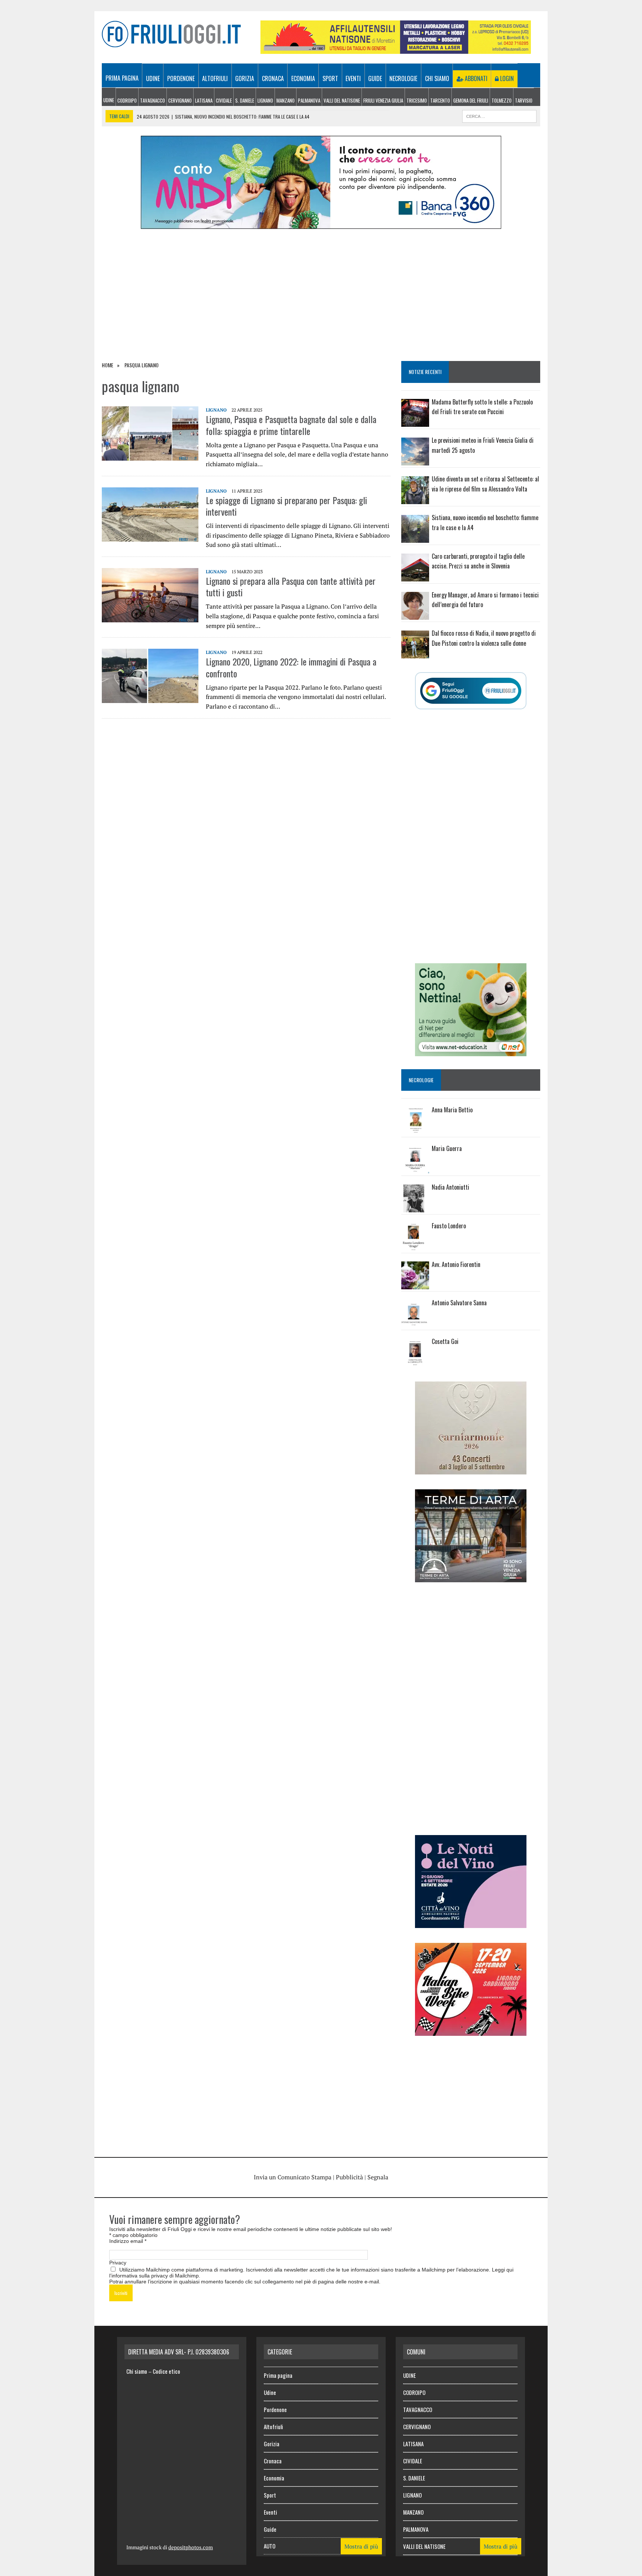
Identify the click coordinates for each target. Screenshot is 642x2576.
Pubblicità (349, 2177)
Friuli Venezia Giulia (383, 100)
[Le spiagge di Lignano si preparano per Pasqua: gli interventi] (150, 536)
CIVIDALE (224, 100)
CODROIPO (127, 100)
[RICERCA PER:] (499, 115)
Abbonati (475, 78)
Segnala (378, 2177)
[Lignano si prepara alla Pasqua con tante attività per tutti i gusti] (150, 617)
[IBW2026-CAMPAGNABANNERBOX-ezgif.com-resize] (471, 2031)
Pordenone (181, 78)
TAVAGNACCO (153, 100)
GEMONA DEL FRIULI (471, 100)
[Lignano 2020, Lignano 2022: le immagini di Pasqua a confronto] (150, 698)
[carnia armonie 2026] (471, 1469)
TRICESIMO (417, 100)
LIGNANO (265, 100)
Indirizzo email (128, 2241)
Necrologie (403, 78)
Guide (375, 78)
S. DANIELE (245, 100)
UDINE (109, 100)
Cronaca (273, 78)
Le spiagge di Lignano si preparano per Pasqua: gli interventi (286, 506)
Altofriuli (215, 78)
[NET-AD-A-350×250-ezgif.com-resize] (471, 1051)
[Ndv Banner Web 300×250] (471, 1923)
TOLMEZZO (502, 100)
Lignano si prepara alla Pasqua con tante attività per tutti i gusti (291, 586)
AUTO (270, 2546)
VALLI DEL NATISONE (342, 100)
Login (506, 78)
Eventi (353, 78)
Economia (303, 78)
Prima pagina (122, 78)
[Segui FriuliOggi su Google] (471, 691)
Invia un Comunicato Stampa (293, 2177)
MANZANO (286, 100)
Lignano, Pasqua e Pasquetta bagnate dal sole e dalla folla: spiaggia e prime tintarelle (291, 425)
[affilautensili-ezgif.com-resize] (396, 49)
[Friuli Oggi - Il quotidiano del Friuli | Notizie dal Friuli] (171, 34)
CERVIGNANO (180, 100)
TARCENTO (440, 100)
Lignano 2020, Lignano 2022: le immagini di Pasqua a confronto (291, 667)
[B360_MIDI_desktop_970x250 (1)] (321, 224)
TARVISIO (524, 100)
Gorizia (245, 78)
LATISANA (204, 100)
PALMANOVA (309, 100)
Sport (330, 78)
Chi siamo (437, 78)
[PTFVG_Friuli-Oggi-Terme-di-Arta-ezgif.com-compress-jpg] (471, 1577)
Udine (153, 78)
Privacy (118, 2263)
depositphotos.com (191, 2547)
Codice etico (166, 2371)
